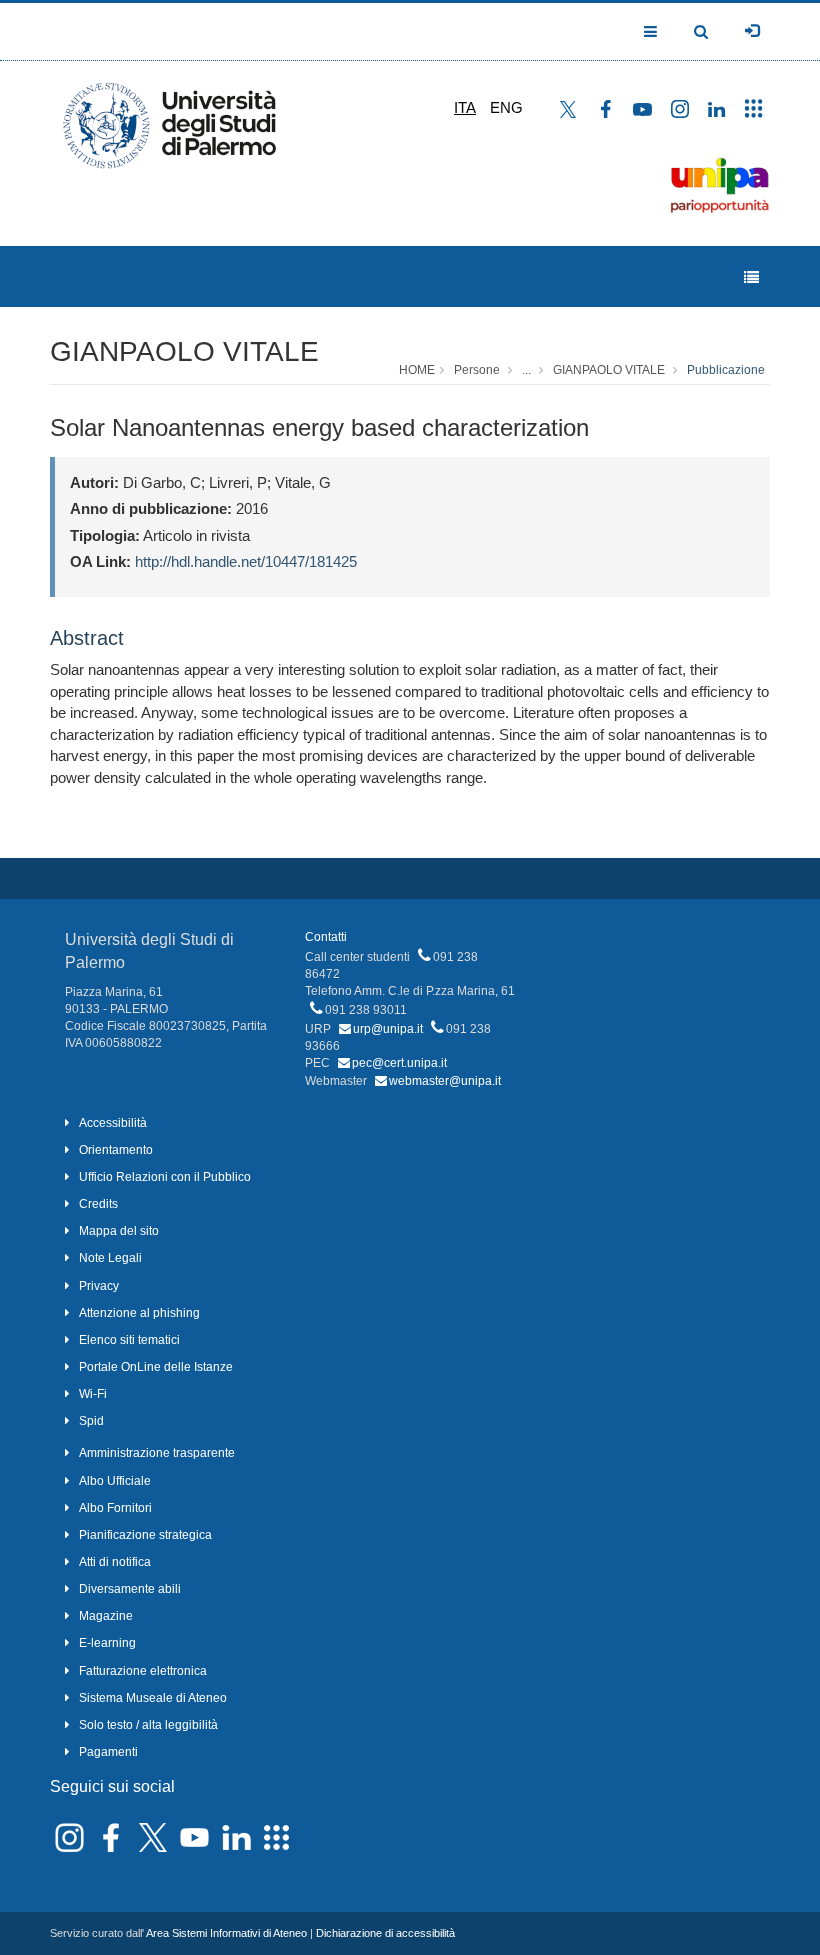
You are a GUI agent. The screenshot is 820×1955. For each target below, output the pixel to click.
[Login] (752, 31)
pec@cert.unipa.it (399, 1063)
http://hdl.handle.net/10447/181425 (246, 561)
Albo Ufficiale (115, 1481)
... (526, 370)
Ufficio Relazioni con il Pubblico (165, 1177)
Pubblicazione (726, 370)
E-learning (107, 1643)
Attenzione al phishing (139, 1313)
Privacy (99, 1286)
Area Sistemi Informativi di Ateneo (226, 1933)
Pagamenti (108, 1752)
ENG (506, 107)
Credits (98, 1204)
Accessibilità (113, 1123)
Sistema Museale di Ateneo (153, 1698)
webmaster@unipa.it (445, 1081)
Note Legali (110, 1258)
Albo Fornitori (115, 1508)
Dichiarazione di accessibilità (385, 1933)
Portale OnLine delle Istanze (156, 1367)
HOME (417, 370)
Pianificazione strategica (145, 1535)
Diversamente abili (130, 1589)
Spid (91, 1421)
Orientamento (116, 1150)
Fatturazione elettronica (143, 1671)
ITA (465, 107)
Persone (477, 370)
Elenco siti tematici (129, 1340)
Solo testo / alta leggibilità (148, 1725)
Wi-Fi (93, 1394)
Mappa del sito (119, 1231)
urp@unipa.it (388, 1029)
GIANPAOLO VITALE (184, 351)
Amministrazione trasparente (157, 1453)
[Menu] (751, 277)
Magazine (106, 1616)
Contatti (326, 937)
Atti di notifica (115, 1562)
